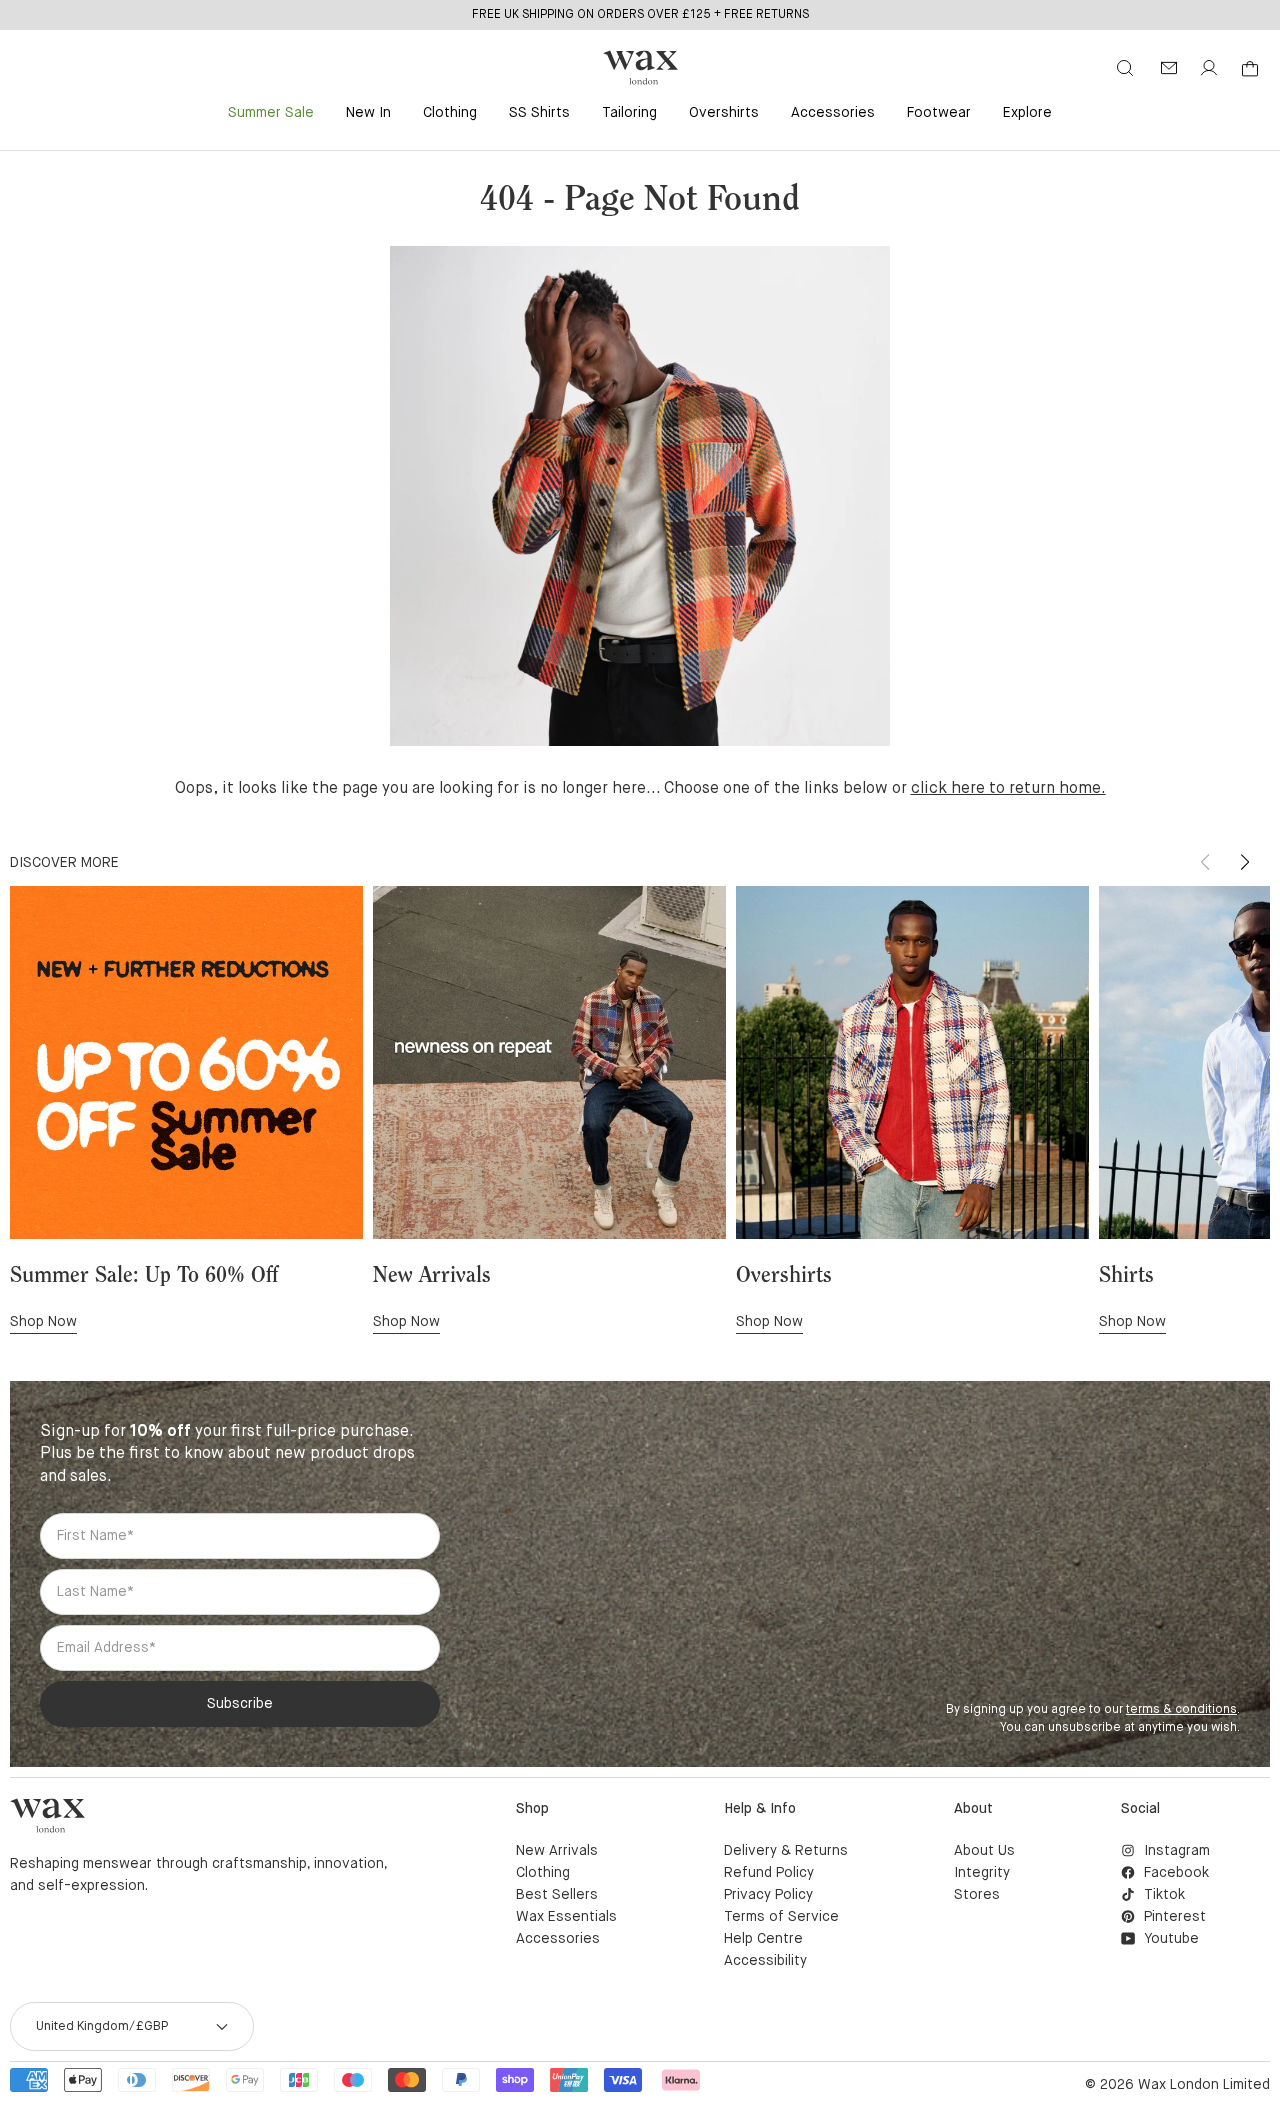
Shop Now (43, 1322)
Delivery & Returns (786, 1851)
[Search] (1125, 68)
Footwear (939, 113)
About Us (984, 1851)
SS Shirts (539, 113)
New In (368, 113)
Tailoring (629, 113)
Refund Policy (769, 1873)
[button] (1245, 862)
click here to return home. (1008, 789)
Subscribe (240, 1704)
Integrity (982, 1873)
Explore (1027, 113)
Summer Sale (271, 113)
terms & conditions (1181, 1710)
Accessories (833, 113)
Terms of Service (781, 1917)
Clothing (450, 113)
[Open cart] (1250, 69)
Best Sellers (557, 1895)
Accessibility (765, 1961)
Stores (977, 1895)
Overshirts (724, 113)
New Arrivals (557, 1851)
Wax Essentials (566, 1917)
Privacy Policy (768, 1895)
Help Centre (763, 1939)
